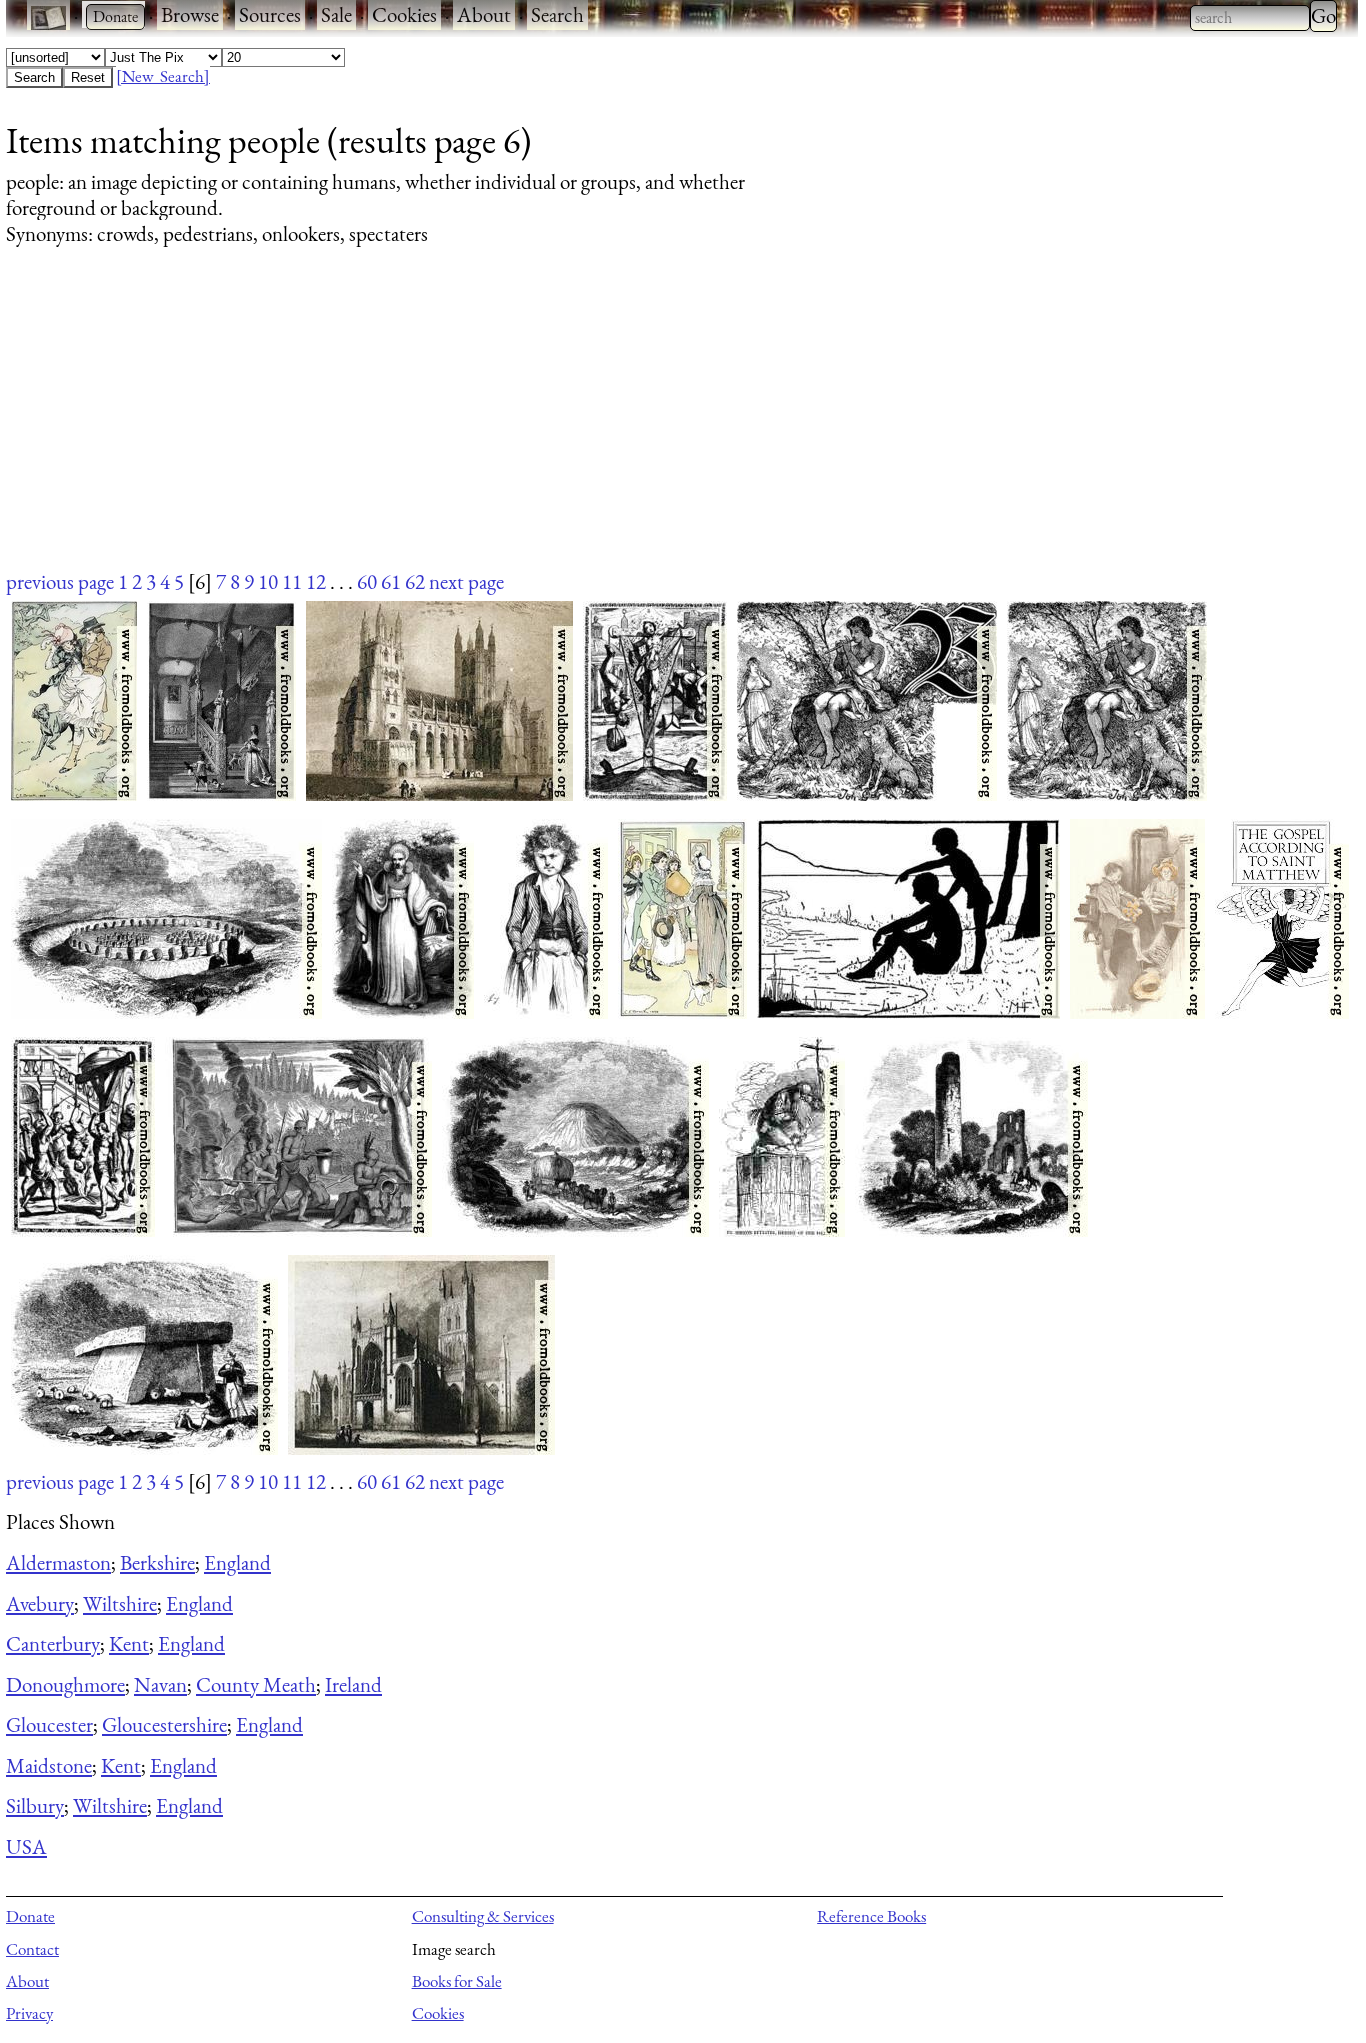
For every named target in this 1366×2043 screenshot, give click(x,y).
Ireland (353, 1684)
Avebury (40, 1603)
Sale (336, 14)
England (237, 1562)
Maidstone (49, 1765)
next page (466, 581)
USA (26, 1846)
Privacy (29, 2013)
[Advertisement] (606, 427)
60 (367, 581)
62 (415, 581)
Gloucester (49, 1724)
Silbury (35, 1805)
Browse (190, 14)
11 (292, 581)
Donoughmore (65, 1684)
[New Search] (163, 76)
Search (557, 14)
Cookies (404, 14)
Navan (160, 1684)
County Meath (256, 1684)
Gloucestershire (164, 1724)
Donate (30, 1916)
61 (391, 581)
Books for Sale (457, 1981)
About (484, 14)
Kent (129, 1643)
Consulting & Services (483, 1916)
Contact (32, 1949)
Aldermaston (58, 1562)
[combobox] (1250, 18)
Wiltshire (120, 1603)
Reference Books (871, 1916)
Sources (270, 14)
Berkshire (157, 1562)
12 (316, 581)
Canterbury (53, 1643)
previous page (60, 581)
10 (268, 581)
